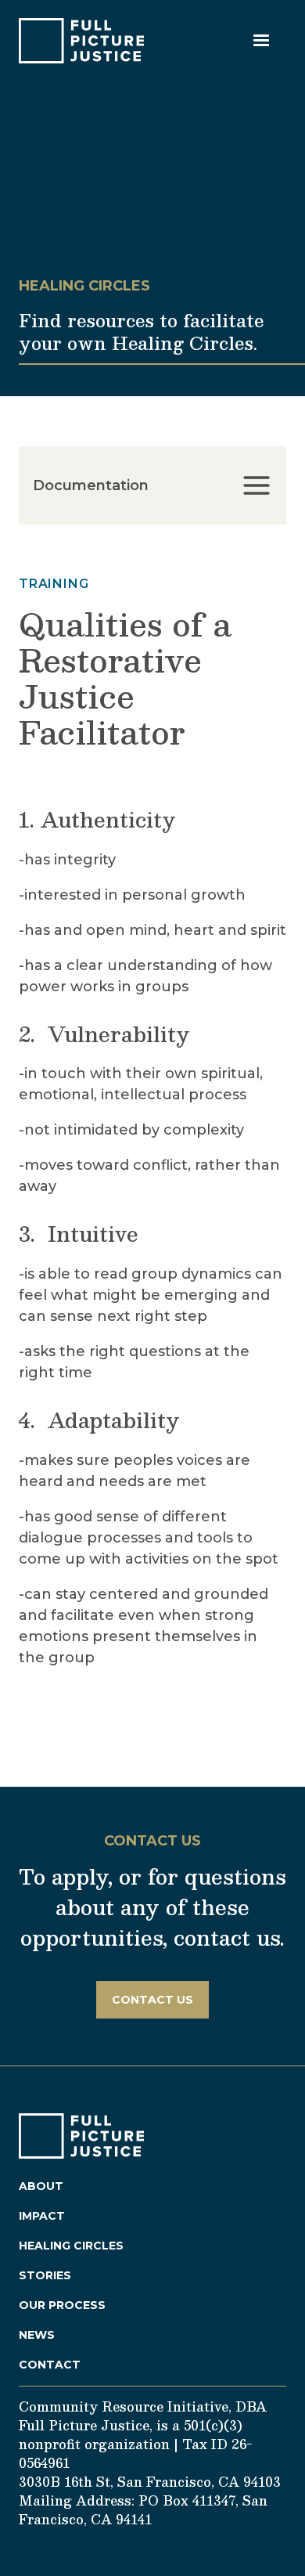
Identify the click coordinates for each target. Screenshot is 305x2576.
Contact (50, 2365)
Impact (42, 2216)
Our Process (62, 2305)
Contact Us (152, 2000)
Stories (45, 2275)
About (41, 2186)
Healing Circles (71, 2246)
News (37, 2335)
